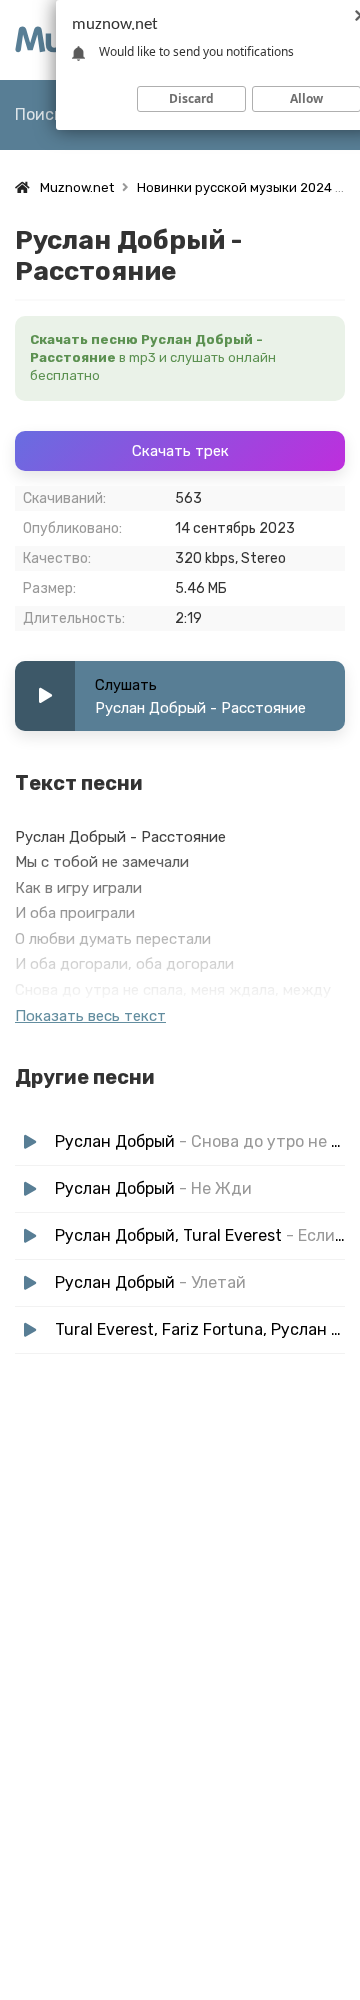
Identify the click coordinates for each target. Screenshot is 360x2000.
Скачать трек (180, 451)
